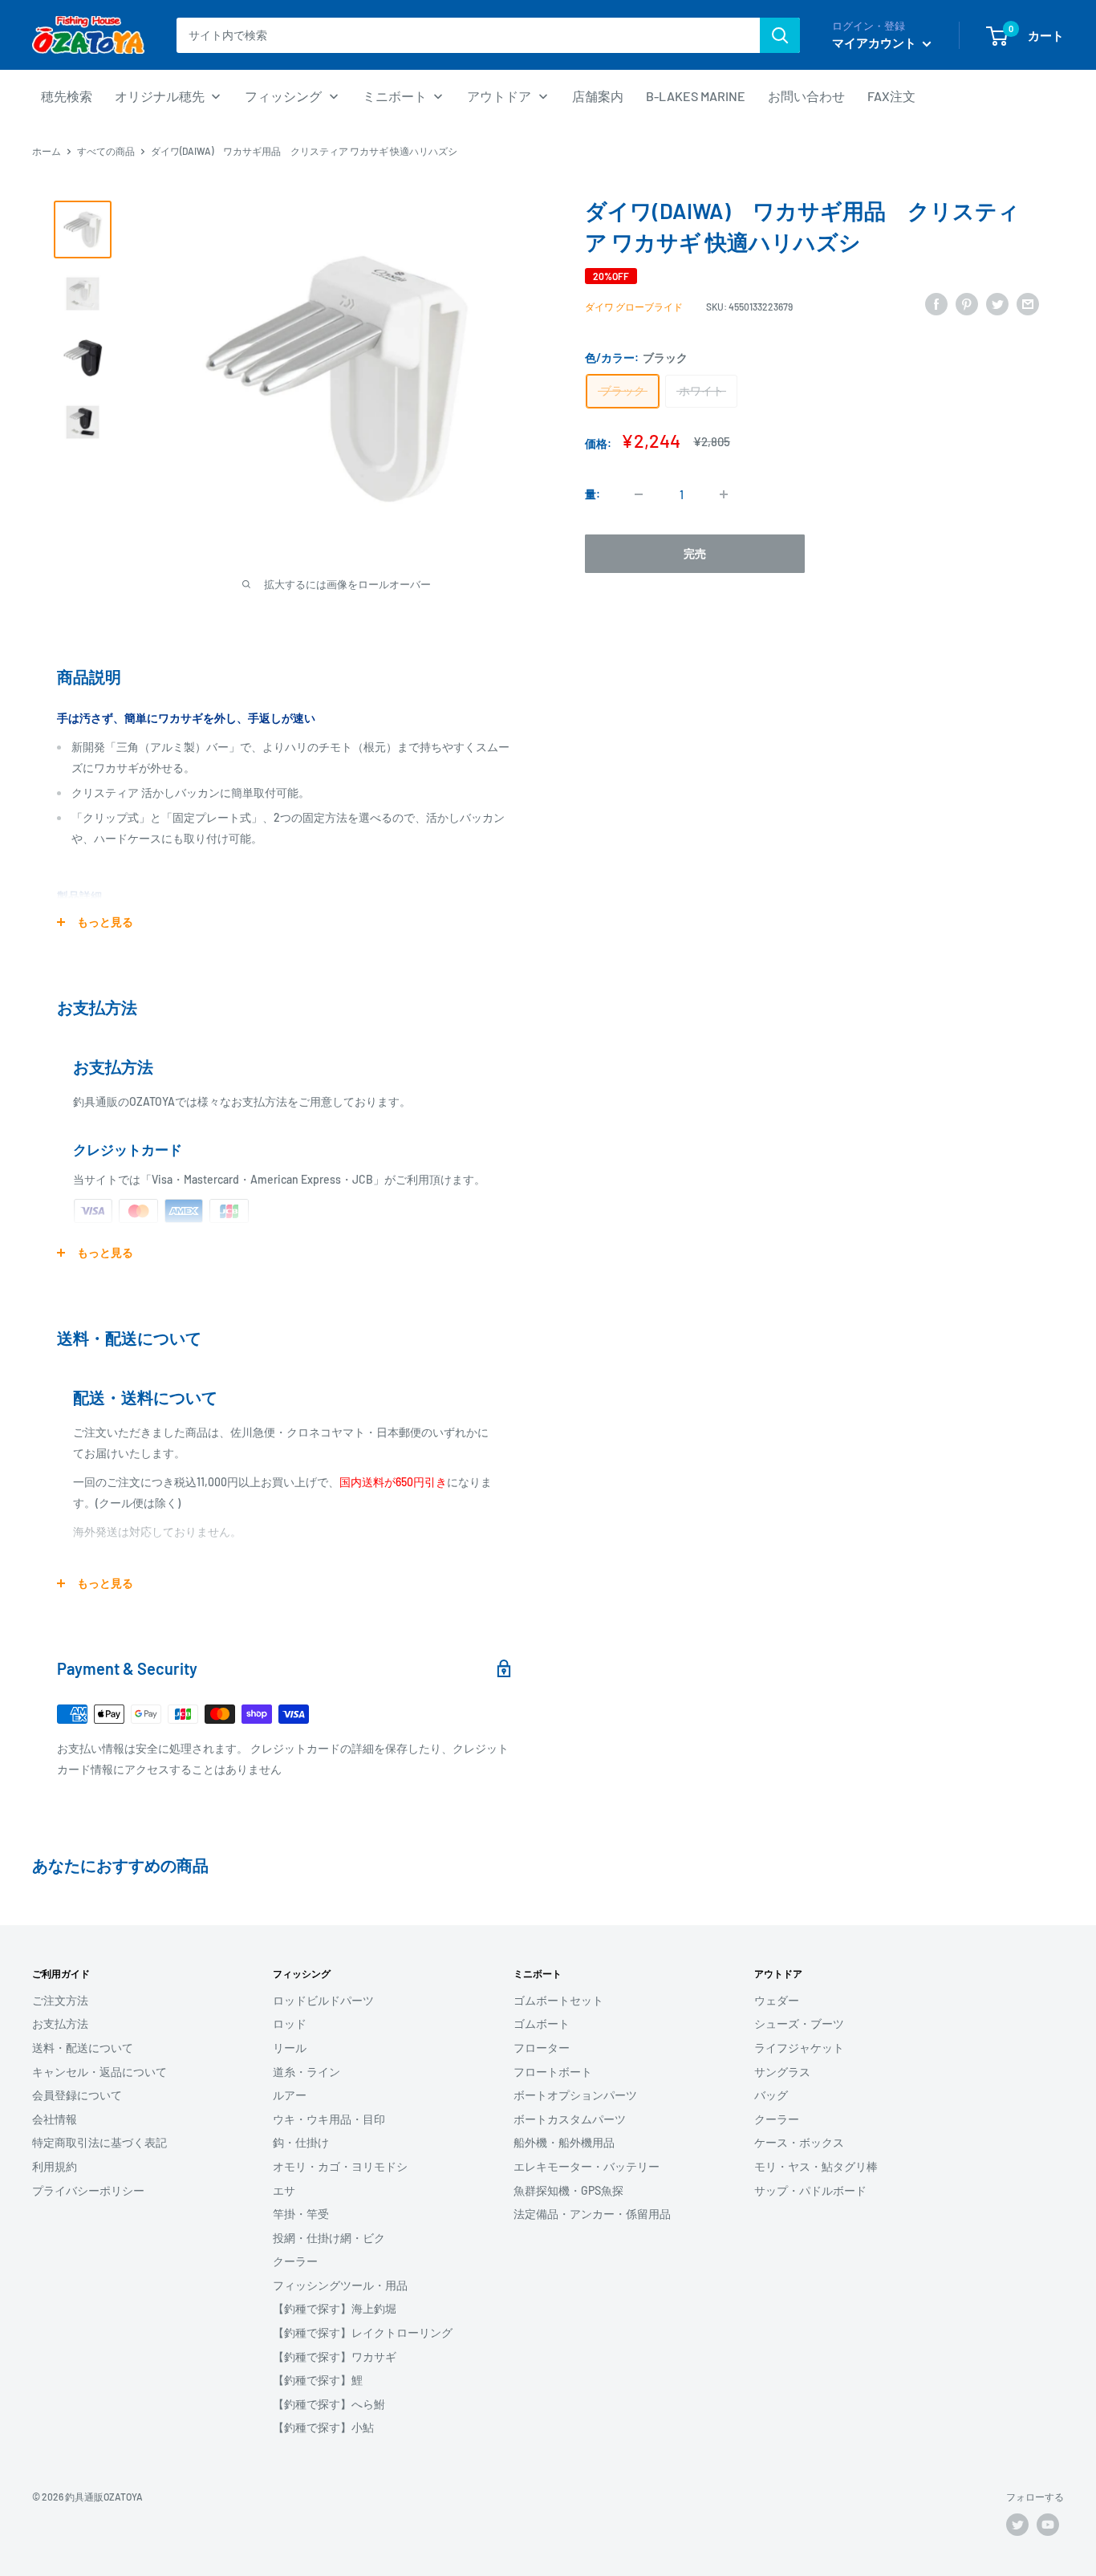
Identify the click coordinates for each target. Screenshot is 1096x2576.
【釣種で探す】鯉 (318, 2380)
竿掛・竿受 (301, 2214)
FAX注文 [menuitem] (891, 96)
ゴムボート (542, 2023)
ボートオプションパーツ (575, 2095)
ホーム (47, 151)
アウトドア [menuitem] (499, 96)
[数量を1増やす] (724, 494)
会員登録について (77, 2095)
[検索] (780, 35)
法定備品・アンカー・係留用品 (592, 2214)
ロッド (290, 2023)
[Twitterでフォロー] (1017, 2525)
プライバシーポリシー (88, 2190)
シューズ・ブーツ (799, 2023)
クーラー (295, 2261)
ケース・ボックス (799, 2142)
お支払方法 (60, 2023)
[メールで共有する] (1028, 304)
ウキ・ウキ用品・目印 (329, 2119)
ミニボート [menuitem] (395, 96)
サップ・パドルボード (810, 2190)
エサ (284, 2190)
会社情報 (55, 2119)
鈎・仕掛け (301, 2142)
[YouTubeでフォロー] (1048, 2525)
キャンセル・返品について (99, 2072)
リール (290, 2048)
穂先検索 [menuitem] (67, 96)
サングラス (782, 2072)
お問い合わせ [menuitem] (806, 96)
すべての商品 (106, 151)
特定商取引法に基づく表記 (99, 2142)
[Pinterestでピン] (967, 304)
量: (593, 494)
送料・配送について (83, 2048)
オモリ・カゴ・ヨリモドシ (340, 2166)
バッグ (771, 2095)
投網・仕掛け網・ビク (329, 2238)
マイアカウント (875, 43)
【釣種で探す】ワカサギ (335, 2357)
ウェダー (777, 2000)
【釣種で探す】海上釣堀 (335, 2308)
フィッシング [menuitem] (283, 96)
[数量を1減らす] (639, 494)
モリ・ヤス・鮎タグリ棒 (816, 2166)
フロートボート (553, 2072)
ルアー (290, 2095)
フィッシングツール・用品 (340, 2285)
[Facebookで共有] (936, 304)
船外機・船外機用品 (564, 2142)
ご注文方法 (60, 2000)
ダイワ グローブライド (634, 307)
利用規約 (55, 2166)
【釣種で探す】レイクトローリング (363, 2332)
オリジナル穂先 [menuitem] (160, 96)
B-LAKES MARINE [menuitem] (696, 96)
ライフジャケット (799, 2048)
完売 (695, 553)
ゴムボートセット (558, 2000)
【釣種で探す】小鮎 (323, 2427)
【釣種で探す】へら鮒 (329, 2404)
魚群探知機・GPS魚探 (568, 2190)
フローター (542, 2048)
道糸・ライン (306, 2072)
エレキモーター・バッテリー (587, 2166)
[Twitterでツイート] (997, 304)
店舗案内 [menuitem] (598, 96)
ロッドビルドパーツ (323, 2000)
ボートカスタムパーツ (570, 2119)
